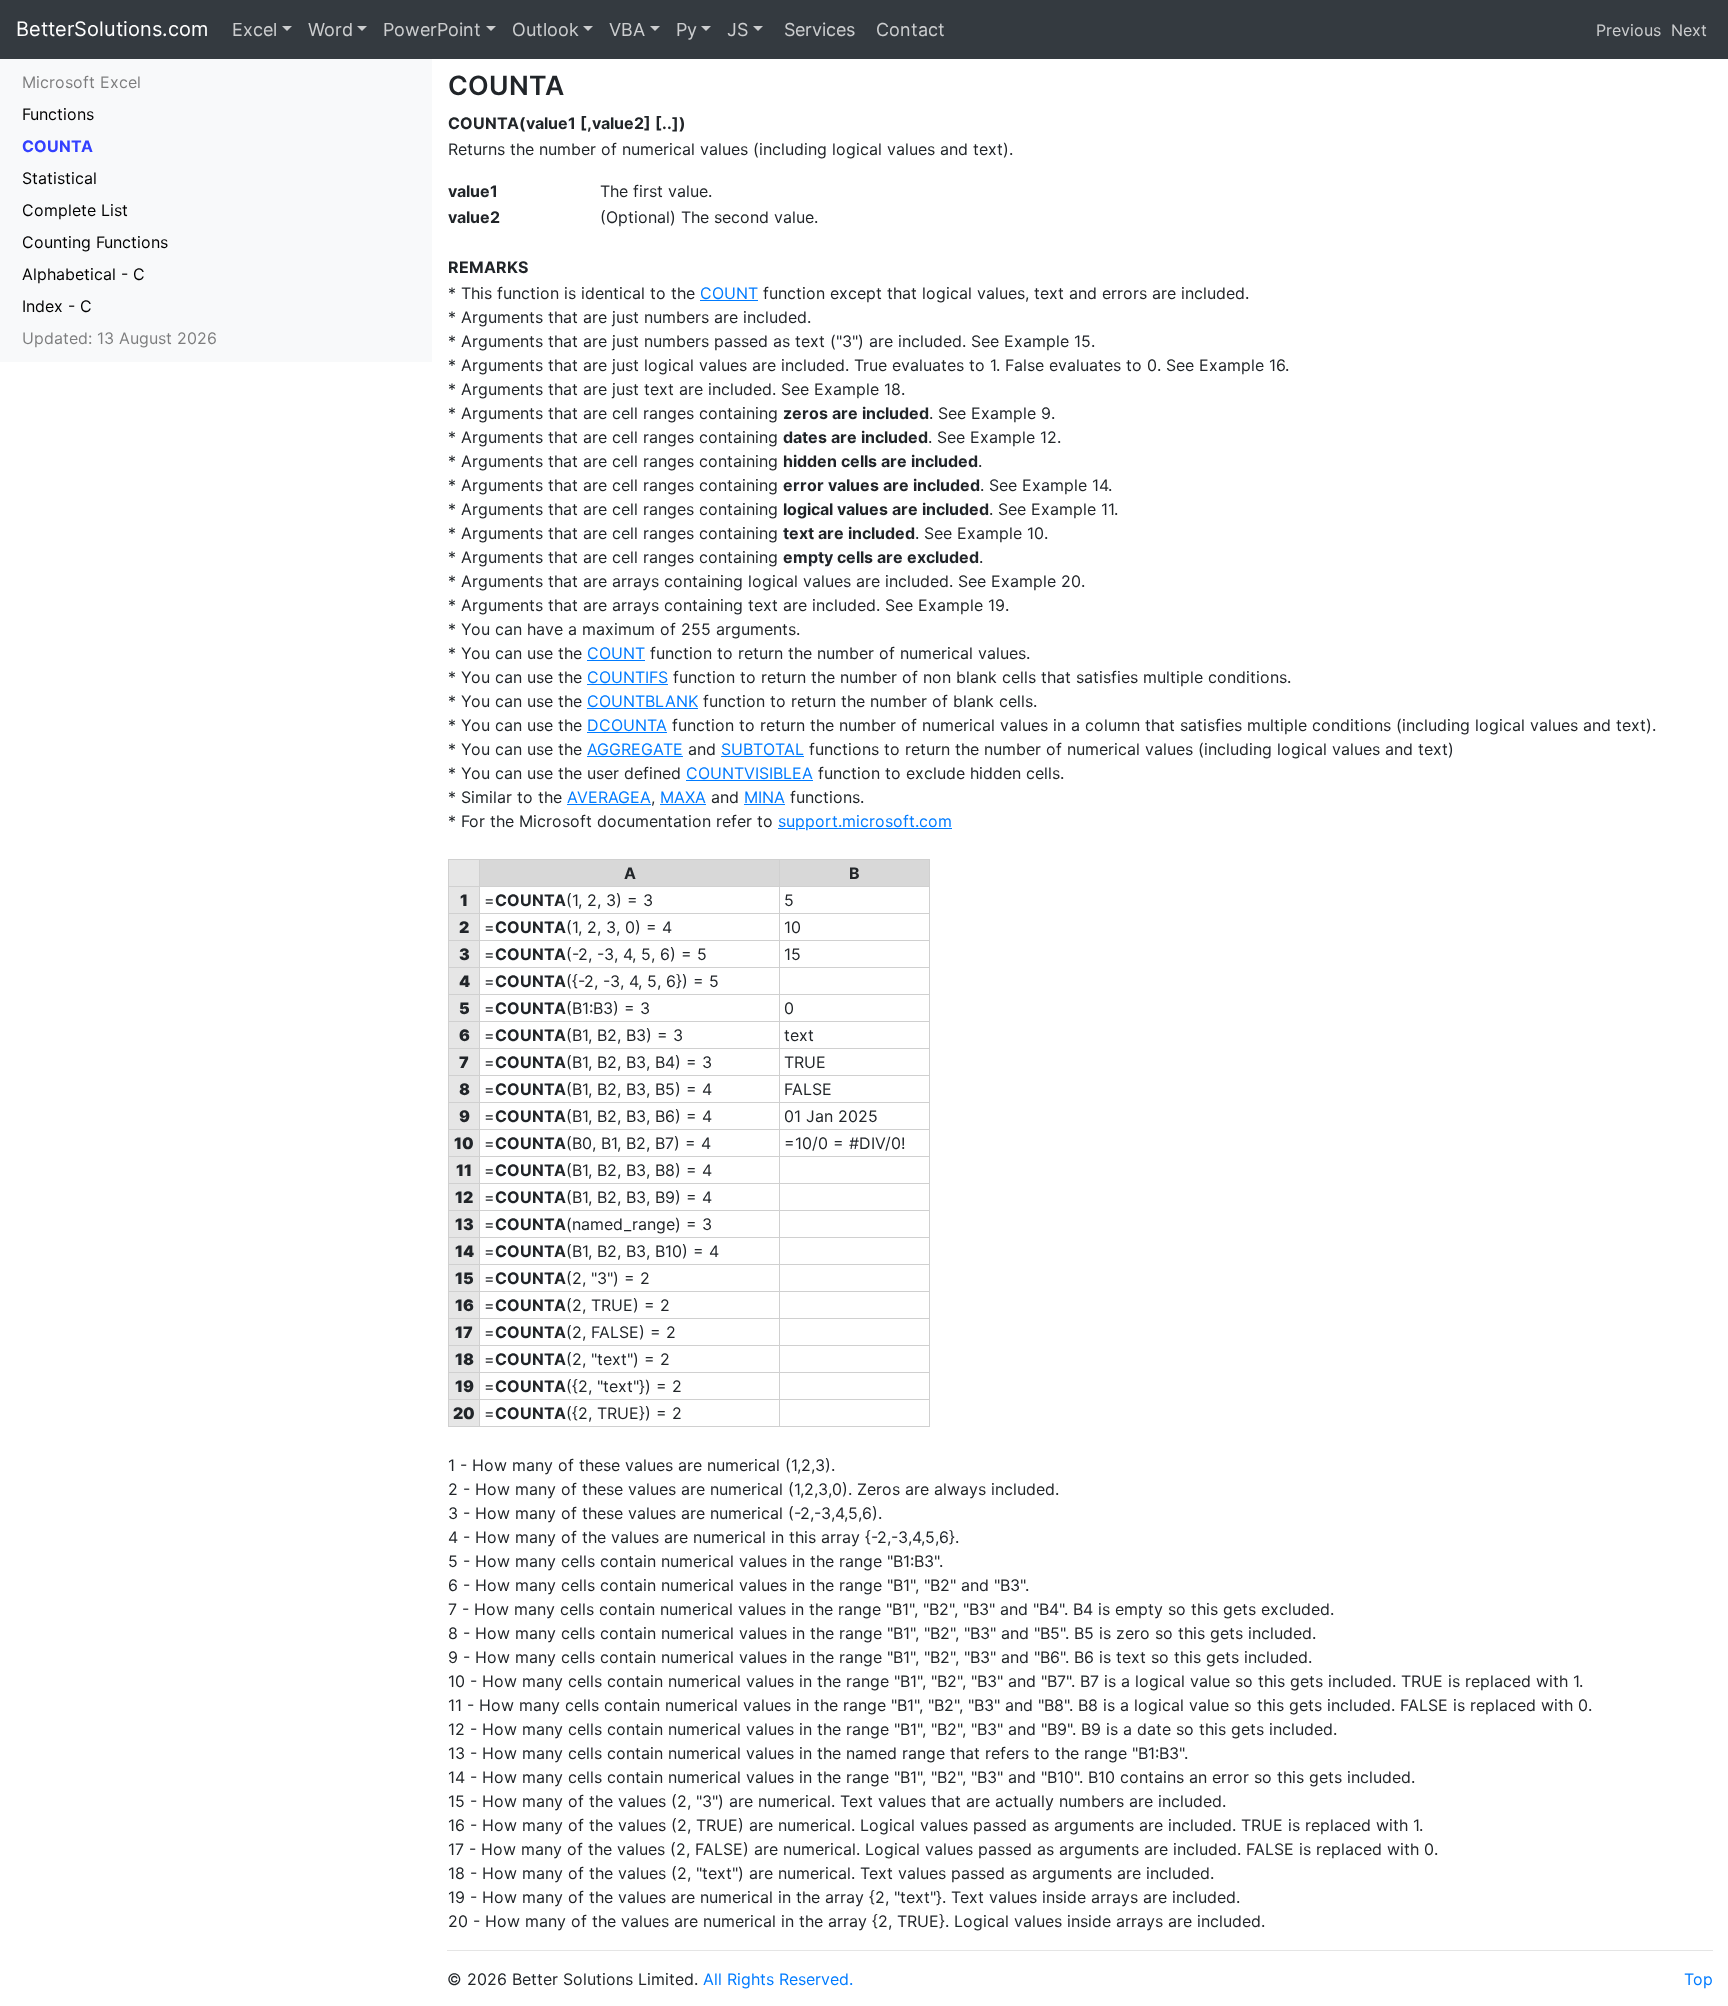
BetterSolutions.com (112, 29)
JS (737, 29)
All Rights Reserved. (778, 1979)
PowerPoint (432, 29)
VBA (627, 29)
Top (1698, 1979)
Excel (254, 29)
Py (686, 29)
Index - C (57, 306)
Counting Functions (95, 242)
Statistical (59, 178)
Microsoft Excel (81, 82)
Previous (1628, 30)
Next (1689, 30)
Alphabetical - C (83, 274)
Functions (58, 114)
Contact (908, 29)
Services (817, 29)
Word (330, 29)
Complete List (75, 210)
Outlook (545, 29)
